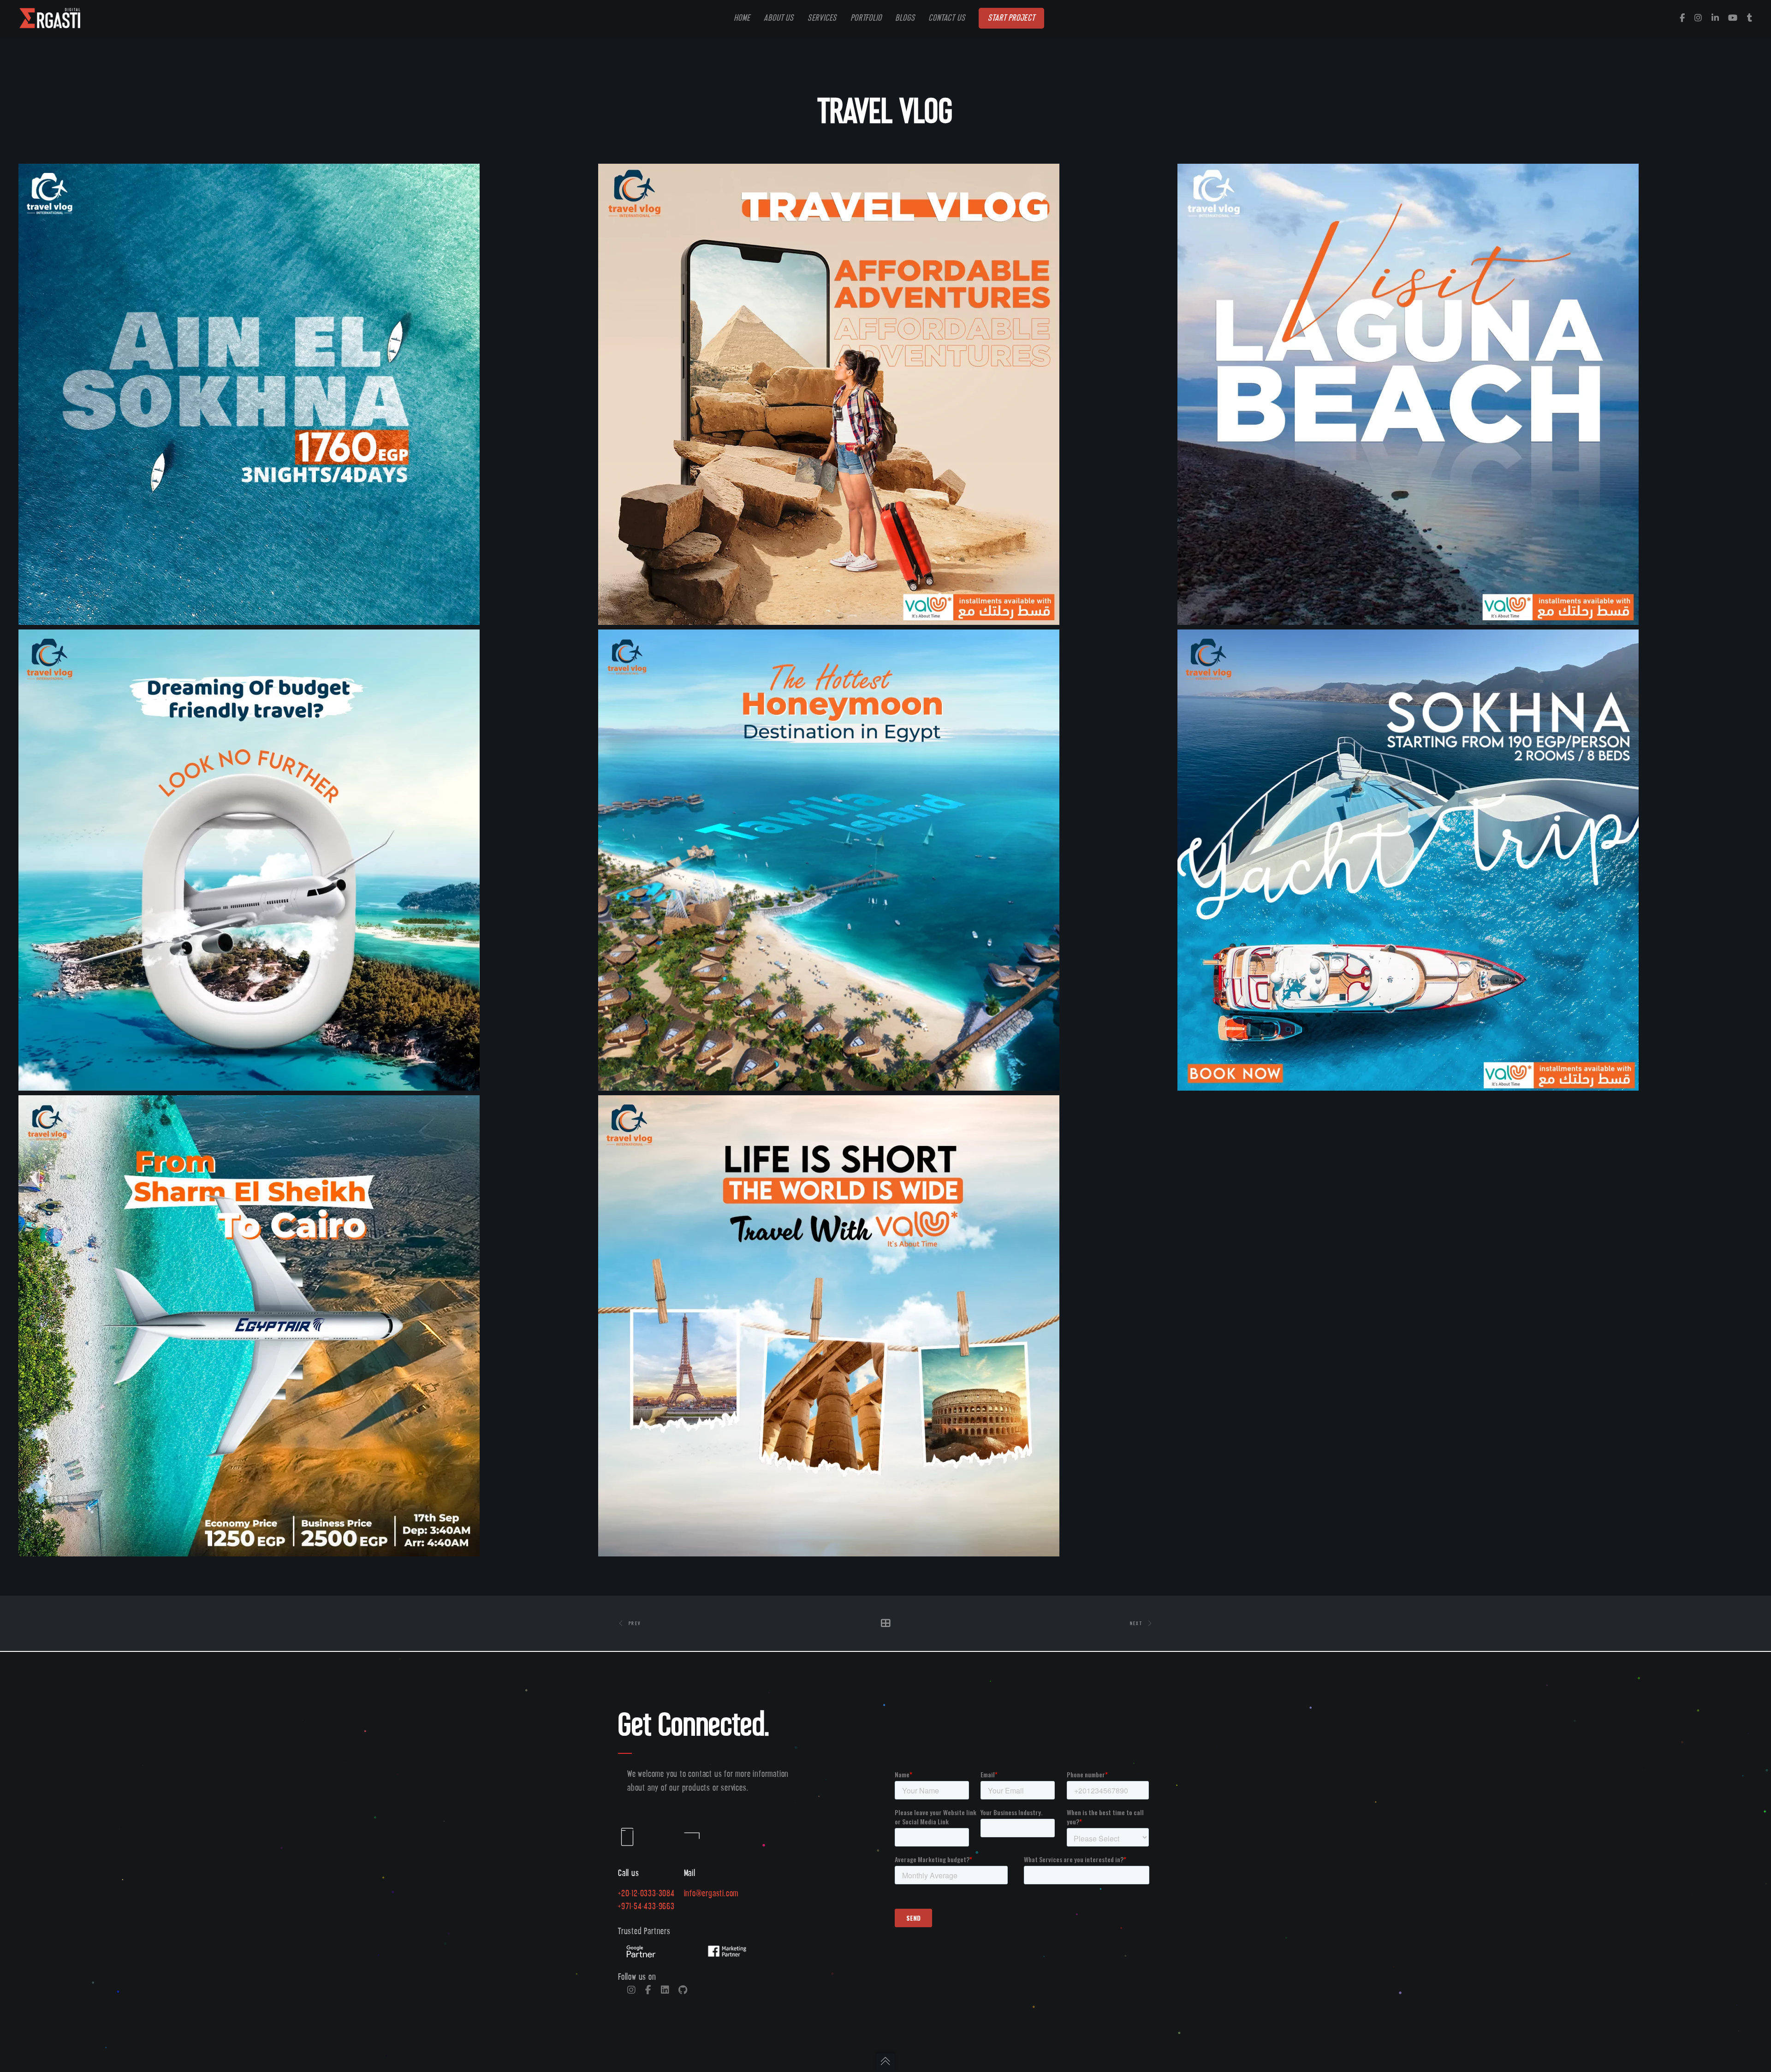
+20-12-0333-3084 (646, 1894)
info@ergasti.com (711, 1894)
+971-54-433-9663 (646, 1907)
